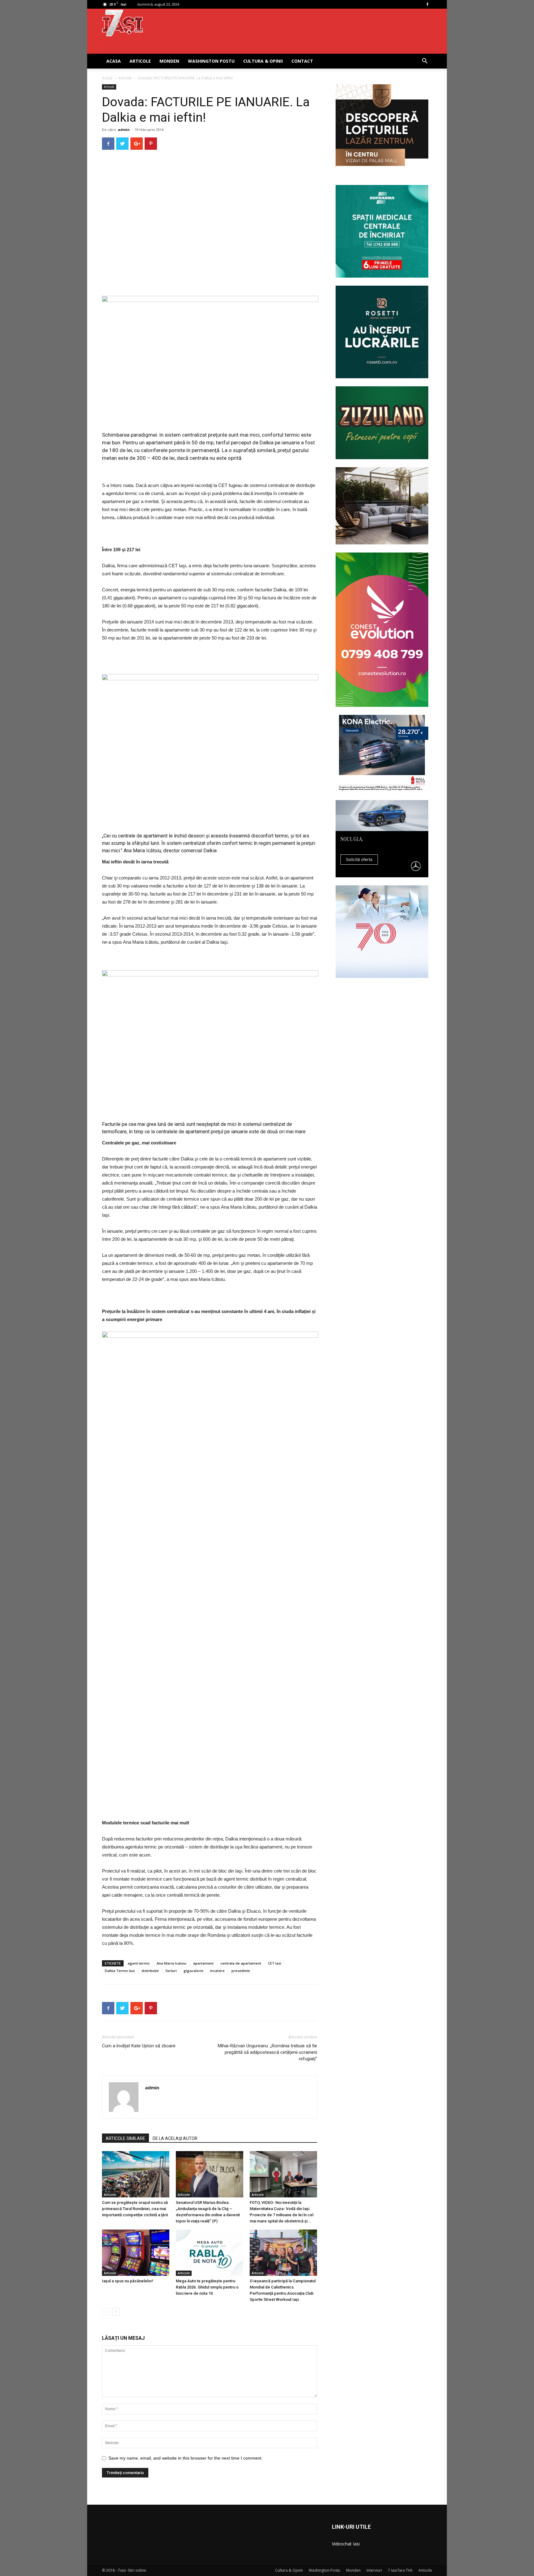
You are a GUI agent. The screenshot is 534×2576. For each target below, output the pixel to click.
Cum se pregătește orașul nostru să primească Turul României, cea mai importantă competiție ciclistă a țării (135, 2209)
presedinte (241, 1971)
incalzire (217, 1971)
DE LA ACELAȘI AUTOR (175, 2138)
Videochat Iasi (346, 2544)
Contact (302, 61)
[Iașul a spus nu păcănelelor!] (136, 2253)
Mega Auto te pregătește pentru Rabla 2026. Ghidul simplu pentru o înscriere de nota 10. (207, 2287)
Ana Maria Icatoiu (172, 1963)
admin (124, 130)
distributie (150, 1971)
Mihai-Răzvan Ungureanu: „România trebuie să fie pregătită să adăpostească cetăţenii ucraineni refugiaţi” (267, 2052)
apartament (203, 1963)
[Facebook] (427, 4)
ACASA (114, 61)
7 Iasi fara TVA (400, 2570)
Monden (169, 61)
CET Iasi (275, 1963)
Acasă (107, 78)
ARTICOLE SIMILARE (125, 2138)
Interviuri (374, 2570)
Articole (140, 61)
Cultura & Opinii (263, 61)
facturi (171, 1971)
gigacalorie (193, 1971)
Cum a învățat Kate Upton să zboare (139, 2046)
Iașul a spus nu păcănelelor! (128, 2281)
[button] (425, 62)
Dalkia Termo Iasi (120, 1971)
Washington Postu (211, 61)
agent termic (139, 1963)
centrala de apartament (241, 1963)
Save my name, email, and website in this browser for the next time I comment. (186, 2458)
